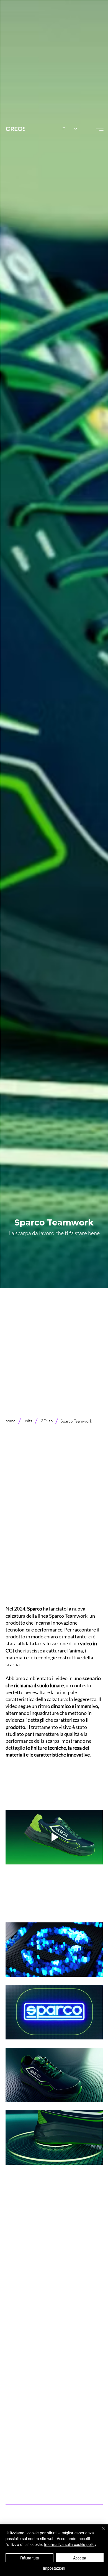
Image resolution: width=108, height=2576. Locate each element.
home (11, 1421)
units (28, 1421)
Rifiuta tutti (29, 2558)
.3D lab (46, 1421)
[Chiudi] (100, 2532)
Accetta (80, 2558)
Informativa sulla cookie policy (70, 2544)
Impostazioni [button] (54, 2568)
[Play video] (54, 1837)
